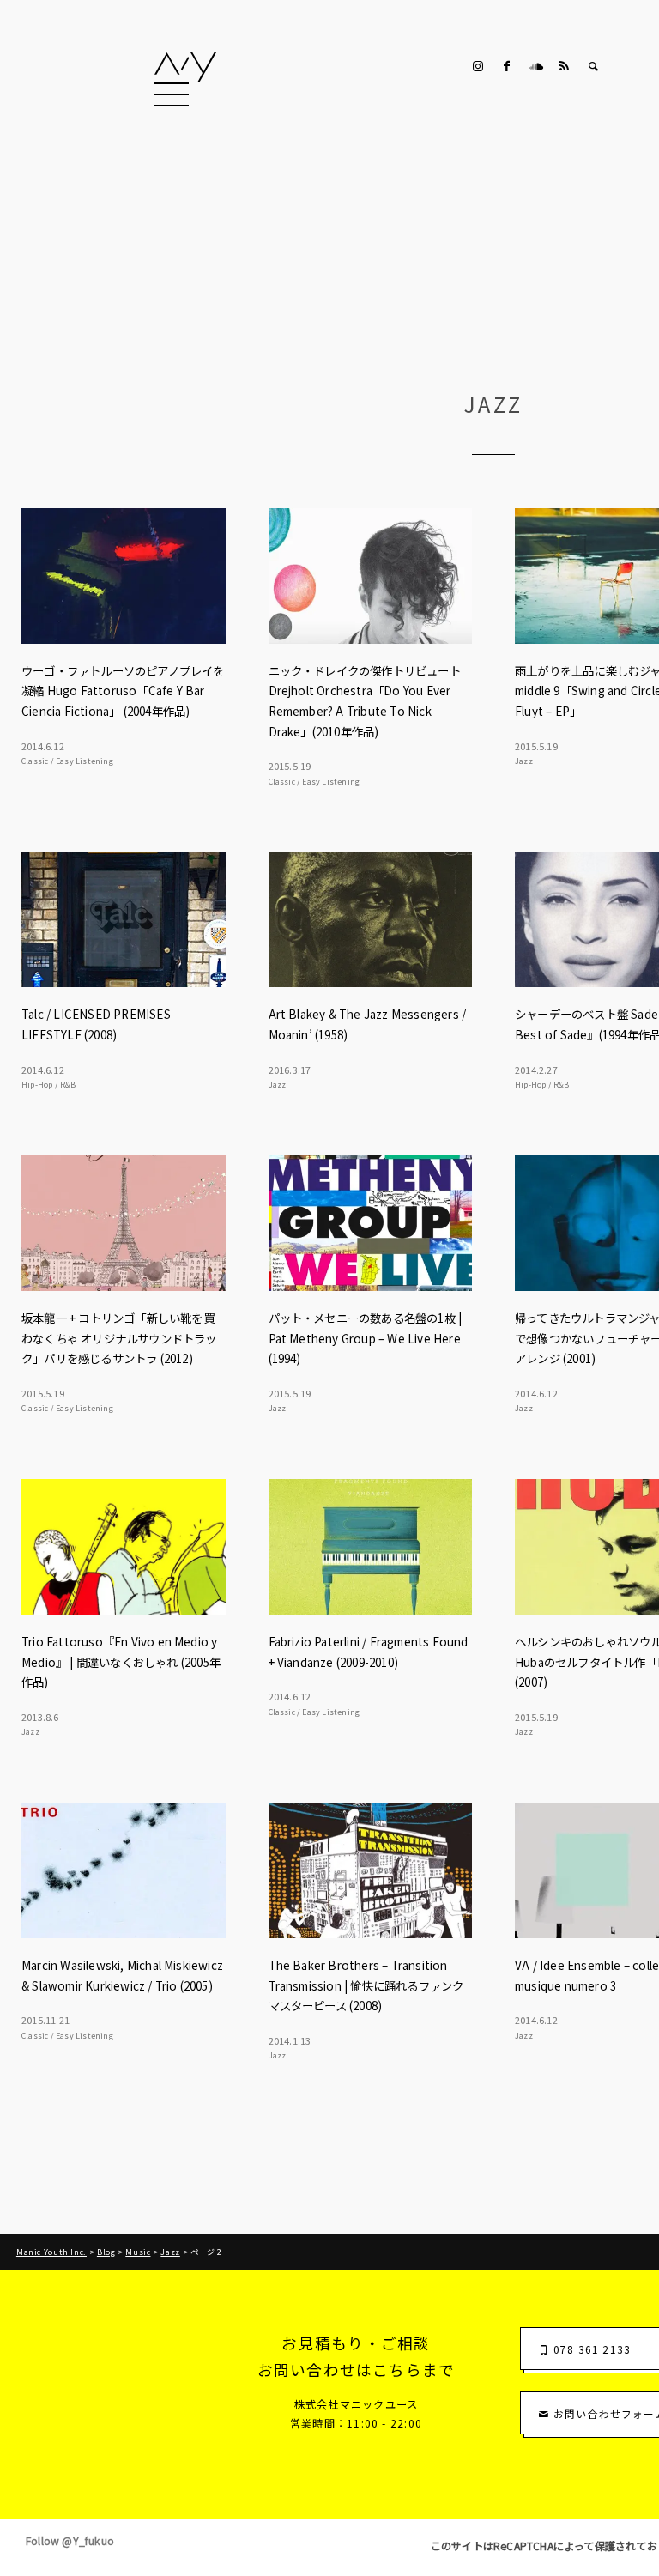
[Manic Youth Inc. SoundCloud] (535, 66)
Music (138, 2252)
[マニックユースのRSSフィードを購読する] (565, 66)
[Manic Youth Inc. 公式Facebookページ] (507, 66)
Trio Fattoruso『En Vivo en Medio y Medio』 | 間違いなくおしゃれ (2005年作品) (121, 1661)
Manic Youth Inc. (51, 2252)
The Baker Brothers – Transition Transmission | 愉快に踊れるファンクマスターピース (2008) (366, 1985)
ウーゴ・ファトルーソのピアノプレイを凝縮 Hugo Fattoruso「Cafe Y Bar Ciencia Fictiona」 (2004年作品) (123, 691)
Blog (106, 2252)
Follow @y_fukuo (70, 2541)
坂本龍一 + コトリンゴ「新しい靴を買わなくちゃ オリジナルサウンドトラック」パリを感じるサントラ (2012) (119, 1338)
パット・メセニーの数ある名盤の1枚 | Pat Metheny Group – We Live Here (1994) (366, 1338)
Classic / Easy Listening (67, 761)
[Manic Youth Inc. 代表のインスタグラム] (478, 66)
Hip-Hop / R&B (49, 1085)
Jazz (524, 761)
